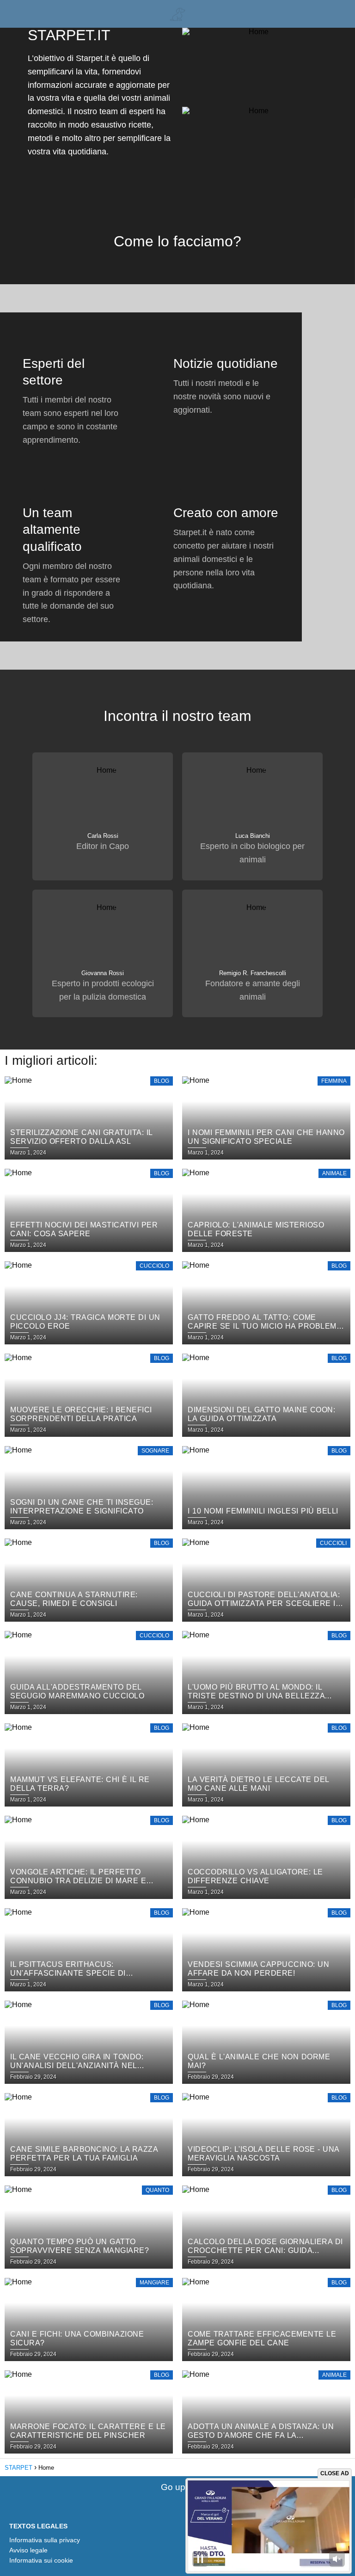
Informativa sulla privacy (45, 2540)
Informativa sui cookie (41, 2560)
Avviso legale (28, 2550)
